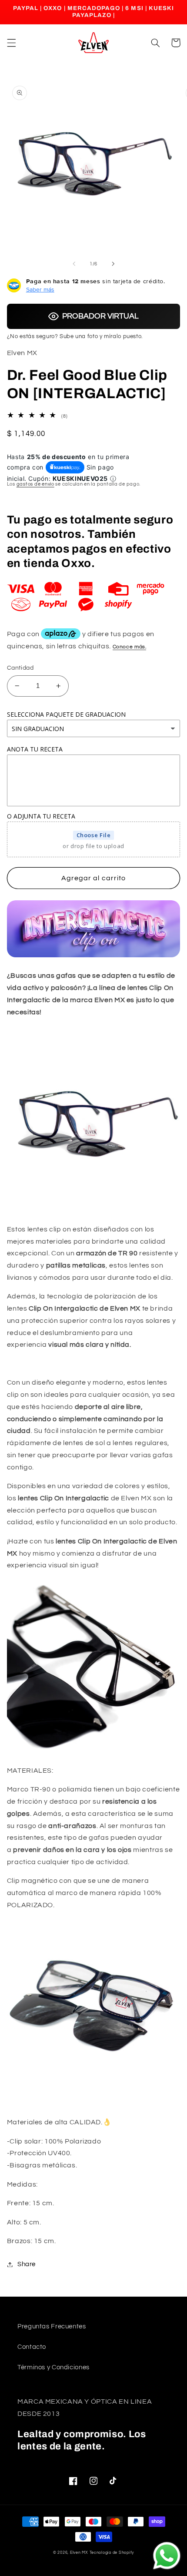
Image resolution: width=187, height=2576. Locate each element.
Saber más (40, 289)
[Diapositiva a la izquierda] (74, 264)
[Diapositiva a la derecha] (113, 264)
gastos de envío (35, 484)
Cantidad (20, 668)
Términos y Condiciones (53, 2367)
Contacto (32, 2347)
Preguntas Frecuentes (52, 2326)
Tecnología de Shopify (112, 2553)
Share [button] (27, 2264)
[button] (11, 43)
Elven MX (79, 2553)
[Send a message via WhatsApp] (167, 2556)
